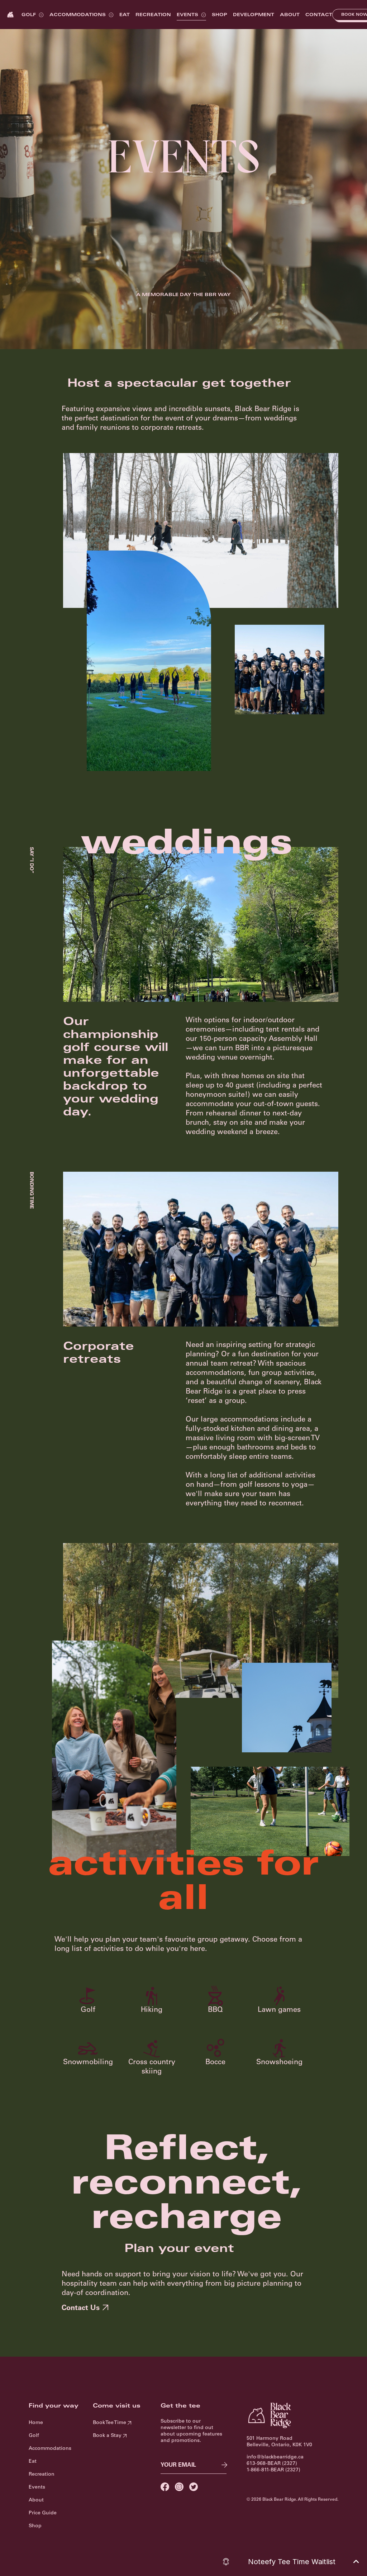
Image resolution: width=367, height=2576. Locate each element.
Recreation (153, 15)
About (290, 15)
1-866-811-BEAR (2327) (273, 2470)
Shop (220, 15)
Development (254, 15)
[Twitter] (194, 2487)
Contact (319, 15)
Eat (125, 15)
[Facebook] (165, 2487)
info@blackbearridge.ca (275, 2457)
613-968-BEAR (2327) (272, 2464)
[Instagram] (179, 2487)
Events (187, 15)
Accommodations (78, 15)
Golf (29, 15)
